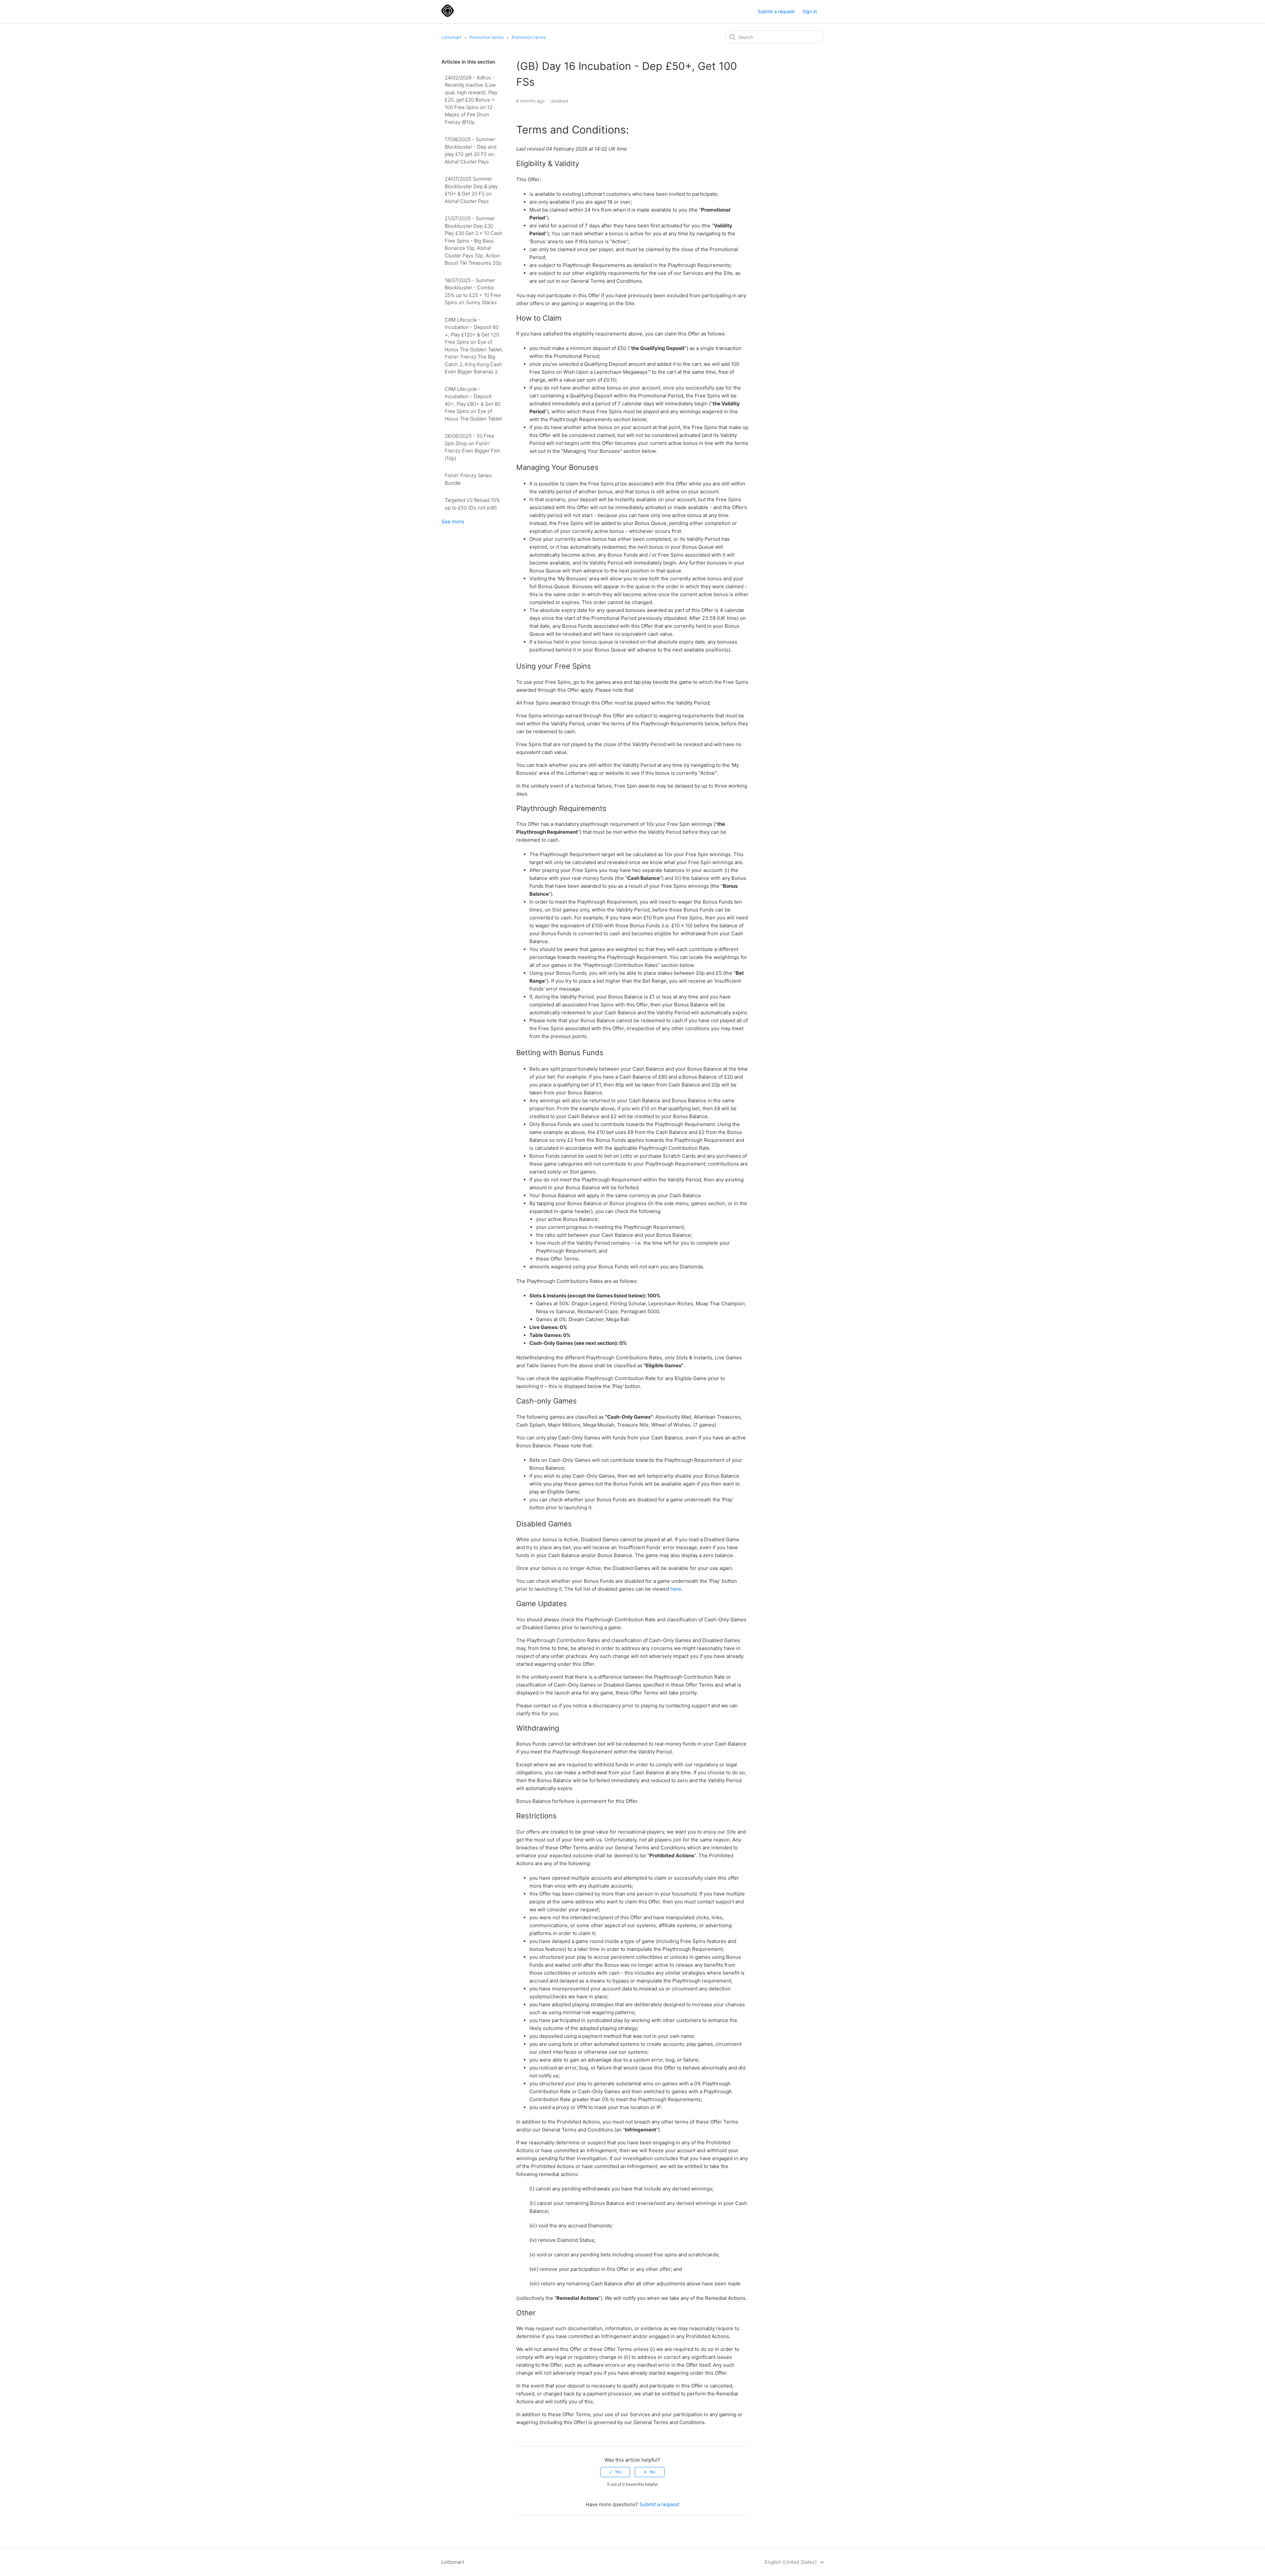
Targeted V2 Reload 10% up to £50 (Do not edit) (472, 504)
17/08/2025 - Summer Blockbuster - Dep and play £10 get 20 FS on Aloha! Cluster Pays (471, 150)
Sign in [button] (810, 11)
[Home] (448, 15)
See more (453, 521)
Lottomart (451, 37)
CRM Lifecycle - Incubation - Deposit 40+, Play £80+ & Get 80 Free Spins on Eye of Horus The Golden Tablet (473, 404)
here (676, 1589)
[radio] (615, 2472)
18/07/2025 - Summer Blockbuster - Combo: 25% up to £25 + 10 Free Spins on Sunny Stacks (473, 291)
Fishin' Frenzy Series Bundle (468, 479)
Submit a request (776, 11)
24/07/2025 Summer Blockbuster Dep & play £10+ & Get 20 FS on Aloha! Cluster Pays (471, 190)
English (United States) (791, 2562)
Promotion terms (487, 37)
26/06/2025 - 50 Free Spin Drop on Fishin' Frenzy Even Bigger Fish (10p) (473, 447)
